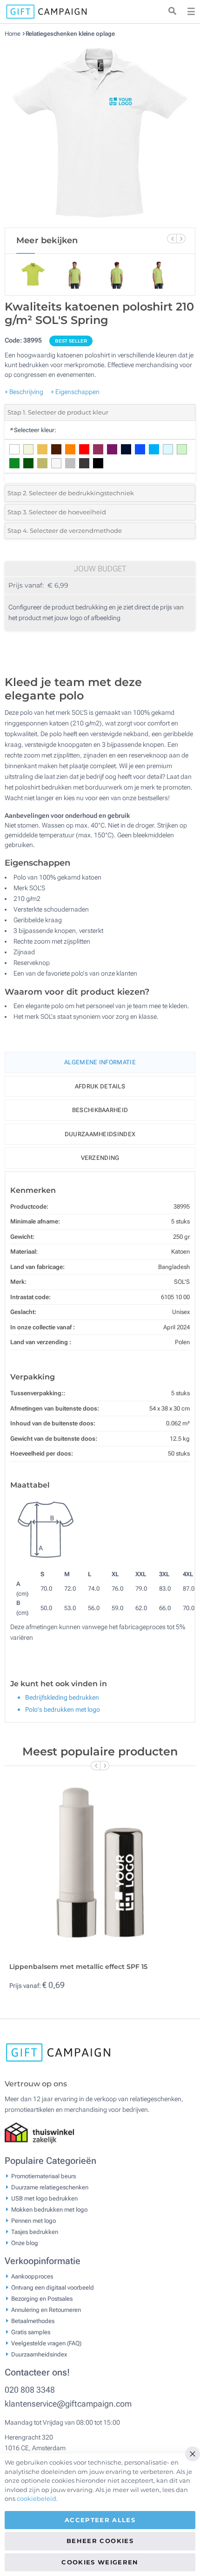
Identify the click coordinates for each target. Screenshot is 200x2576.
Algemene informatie (100, 1062)
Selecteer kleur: (33, 430)
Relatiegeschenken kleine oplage (70, 34)
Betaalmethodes (33, 2320)
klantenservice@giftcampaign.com (68, 2404)
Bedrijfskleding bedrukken (62, 1697)
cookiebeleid (37, 2498)
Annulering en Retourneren (46, 2309)
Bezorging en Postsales (42, 2298)
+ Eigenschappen (75, 392)
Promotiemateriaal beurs (43, 2176)
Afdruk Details (100, 1086)
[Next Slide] (181, 239)
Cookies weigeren (100, 2562)
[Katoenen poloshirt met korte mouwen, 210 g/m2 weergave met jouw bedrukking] (100, 132)
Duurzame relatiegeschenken (50, 2187)
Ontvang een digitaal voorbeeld (53, 2287)
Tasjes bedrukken (35, 2231)
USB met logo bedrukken (44, 2198)
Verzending (100, 1158)
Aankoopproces (32, 2276)
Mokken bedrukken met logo (49, 2209)
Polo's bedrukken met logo (63, 1709)
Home (13, 34)
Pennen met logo (33, 2220)
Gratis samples (31, 2332)
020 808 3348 (30, 2390)
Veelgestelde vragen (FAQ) (46, 2343)
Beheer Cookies (100, 2541)
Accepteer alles (100, 2520)
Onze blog (25, 2243)
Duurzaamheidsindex (100, 1134)
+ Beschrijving (24, 392)
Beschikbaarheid (100, 1110)
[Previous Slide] (172, 239)
